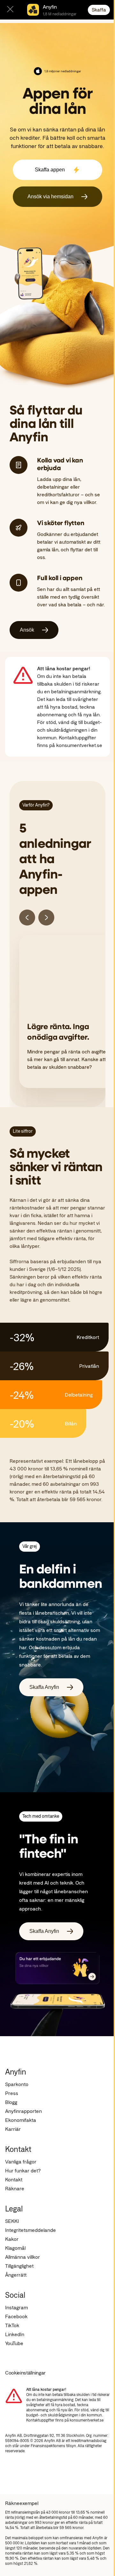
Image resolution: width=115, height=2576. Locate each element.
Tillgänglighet (19, 2266)
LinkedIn (15, 2334)
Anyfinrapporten (23, 2111)
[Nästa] (46, 918)
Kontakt (14, 2179)
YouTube (14, 2343)
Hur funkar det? (23, 2170)
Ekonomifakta (21, 2120)
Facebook (16, 2316)
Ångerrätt (16, 2275)
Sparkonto (17, 2084)
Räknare (15, 2188)
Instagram (16, 2307)
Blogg (11, 2102)
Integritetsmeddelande (31, 2230)
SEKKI (12, 2221)
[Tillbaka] (27, 918)
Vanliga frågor (21, 2161)
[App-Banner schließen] (10, 10)
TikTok (12, 2325)
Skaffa (99, 9)
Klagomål (15, 2248)
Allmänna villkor (23, 2257)
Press (12, 2093)
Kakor (12, 2239)
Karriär (13, 2129)
